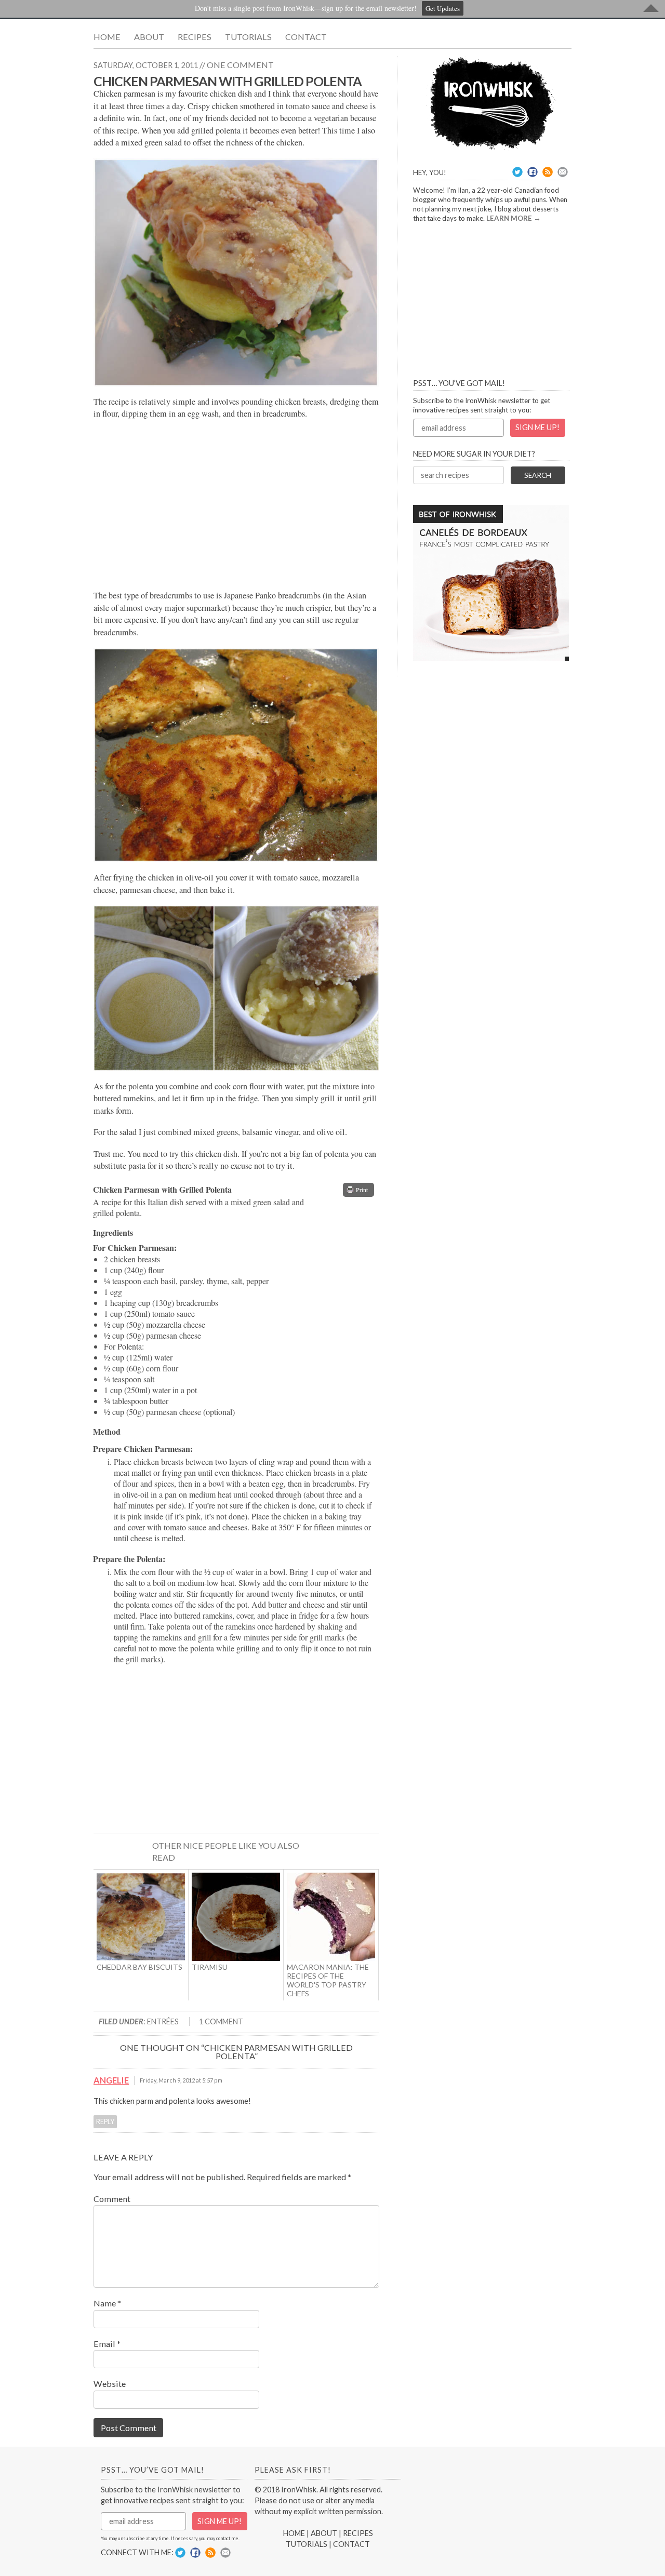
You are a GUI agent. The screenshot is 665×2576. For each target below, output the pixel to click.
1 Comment (221, 2021)
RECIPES (358, 2533)
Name (107, 2303)
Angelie (111, 2080)
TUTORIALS (307, 2544)
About (149, 37)
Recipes (195, 37)
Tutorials (248, 37)
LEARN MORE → (514, 218)
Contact (306, 37)
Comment (112, 2199)
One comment (240, 65)
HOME (294, 2533)
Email (107, 2344)
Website (110, 2384)
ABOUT (324, 2533)
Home (107, 37)
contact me (227, 2538)
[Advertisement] (236, 505)
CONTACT (351, 2544)
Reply (105, 2122)
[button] (358, 1190)
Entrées (163, 2021)
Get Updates (443, 8)
